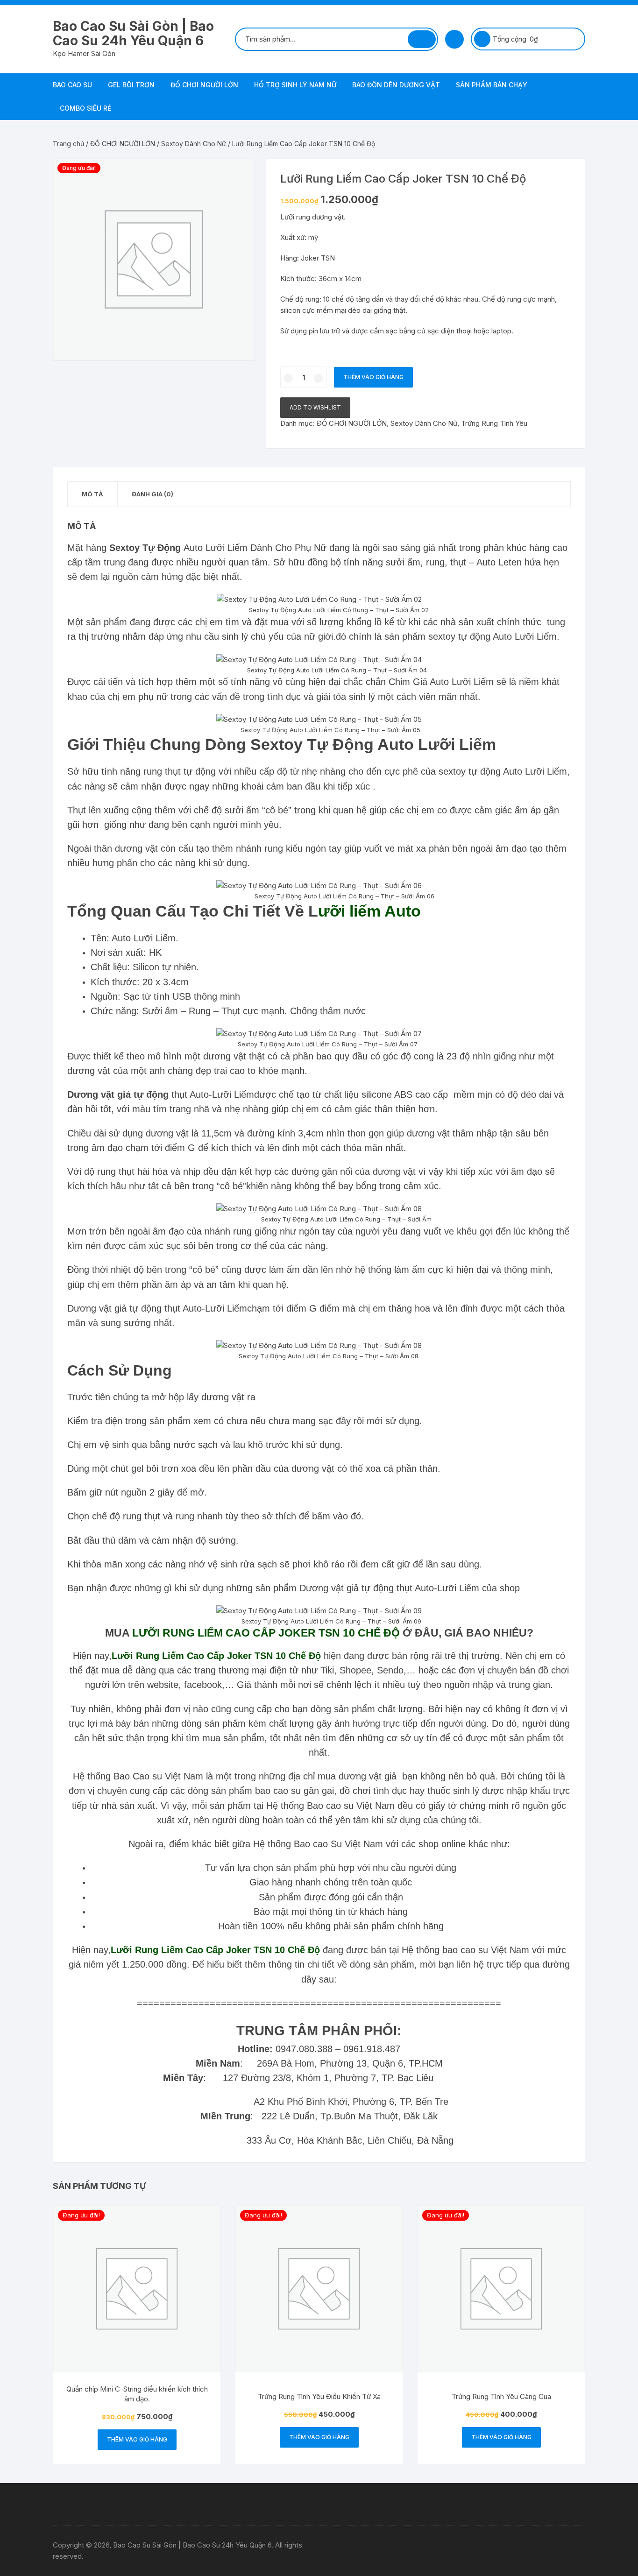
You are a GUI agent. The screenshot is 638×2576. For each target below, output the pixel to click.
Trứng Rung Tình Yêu (494, 423)
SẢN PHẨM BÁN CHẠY (492, 85)
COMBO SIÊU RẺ (85, 108)
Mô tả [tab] (92, 494)
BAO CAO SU (72, 85)
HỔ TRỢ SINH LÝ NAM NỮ (295, 85)
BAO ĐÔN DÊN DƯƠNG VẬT (396, 85)
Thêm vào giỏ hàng (373, 377)
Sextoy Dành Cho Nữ (194, 144)
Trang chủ (68, 144)
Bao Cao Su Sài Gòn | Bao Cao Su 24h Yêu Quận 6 (133, 33)
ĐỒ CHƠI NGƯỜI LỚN (204, 85)
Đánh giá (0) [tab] (152, 494)
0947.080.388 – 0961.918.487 (338, 2049)
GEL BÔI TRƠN (131, 85)
